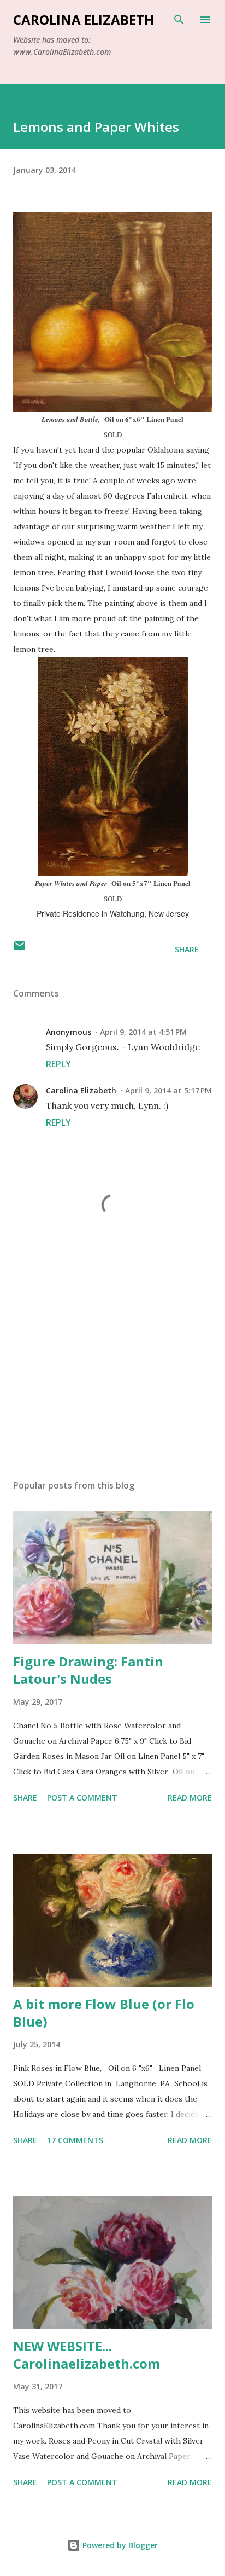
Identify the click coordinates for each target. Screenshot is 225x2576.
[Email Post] (20, 949)
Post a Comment (82, 1798)
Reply (58, 1064)
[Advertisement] (112, 1368)
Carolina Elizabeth (84, 19)
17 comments (75, 2140)
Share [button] (187, 949)
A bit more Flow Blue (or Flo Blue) (104, 2013)
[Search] (179, 20)
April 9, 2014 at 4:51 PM (143, 1032)
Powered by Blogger (119, 2545)
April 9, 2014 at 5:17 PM (168, 1090)
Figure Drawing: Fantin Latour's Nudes (88, 1670)
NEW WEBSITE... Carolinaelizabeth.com (87, 2355)
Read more (190, 1798)
